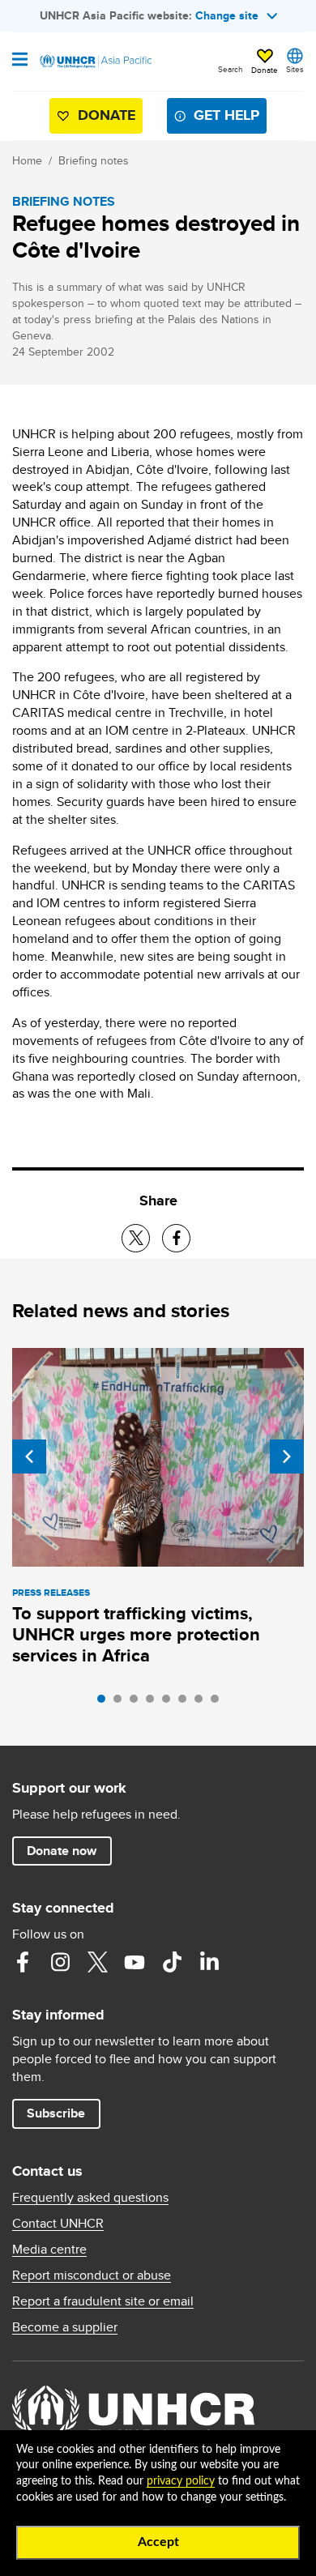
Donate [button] (265, 70)
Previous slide (29, 1456)
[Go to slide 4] (154, 1703)
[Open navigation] (20, 61)
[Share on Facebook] (176, 1238)
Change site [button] (227, 15)
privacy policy (181, 2481)
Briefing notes (94, 160)
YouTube (135, 1962)
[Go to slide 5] (170, 1703)
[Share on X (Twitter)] (136, 1238)
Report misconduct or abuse (92, 2275)
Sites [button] (295, 69)
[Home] (95, 62)
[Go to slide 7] (203, 1703)
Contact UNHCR (58, 2224)
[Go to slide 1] (105, 1703)
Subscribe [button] (56, 2113)
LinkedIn (209, 1962)
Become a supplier (65, 2327)
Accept (158, 2542)
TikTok (172, 1962)
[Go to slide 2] (122, 1703)
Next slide (287, 1456)
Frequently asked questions (90, 2198)
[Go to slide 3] (138, 1703)
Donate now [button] (62, 1851)
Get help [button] (226, 115)
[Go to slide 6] (186, 1703)
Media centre (49, 2250)
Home (27, 160)
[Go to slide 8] (219, 1703)
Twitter (97, 1962)
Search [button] (231, 69)
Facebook (23, 1962)
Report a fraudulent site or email (103, 2301)
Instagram (60, 1962)
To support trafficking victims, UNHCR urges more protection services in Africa (136, 1634)
